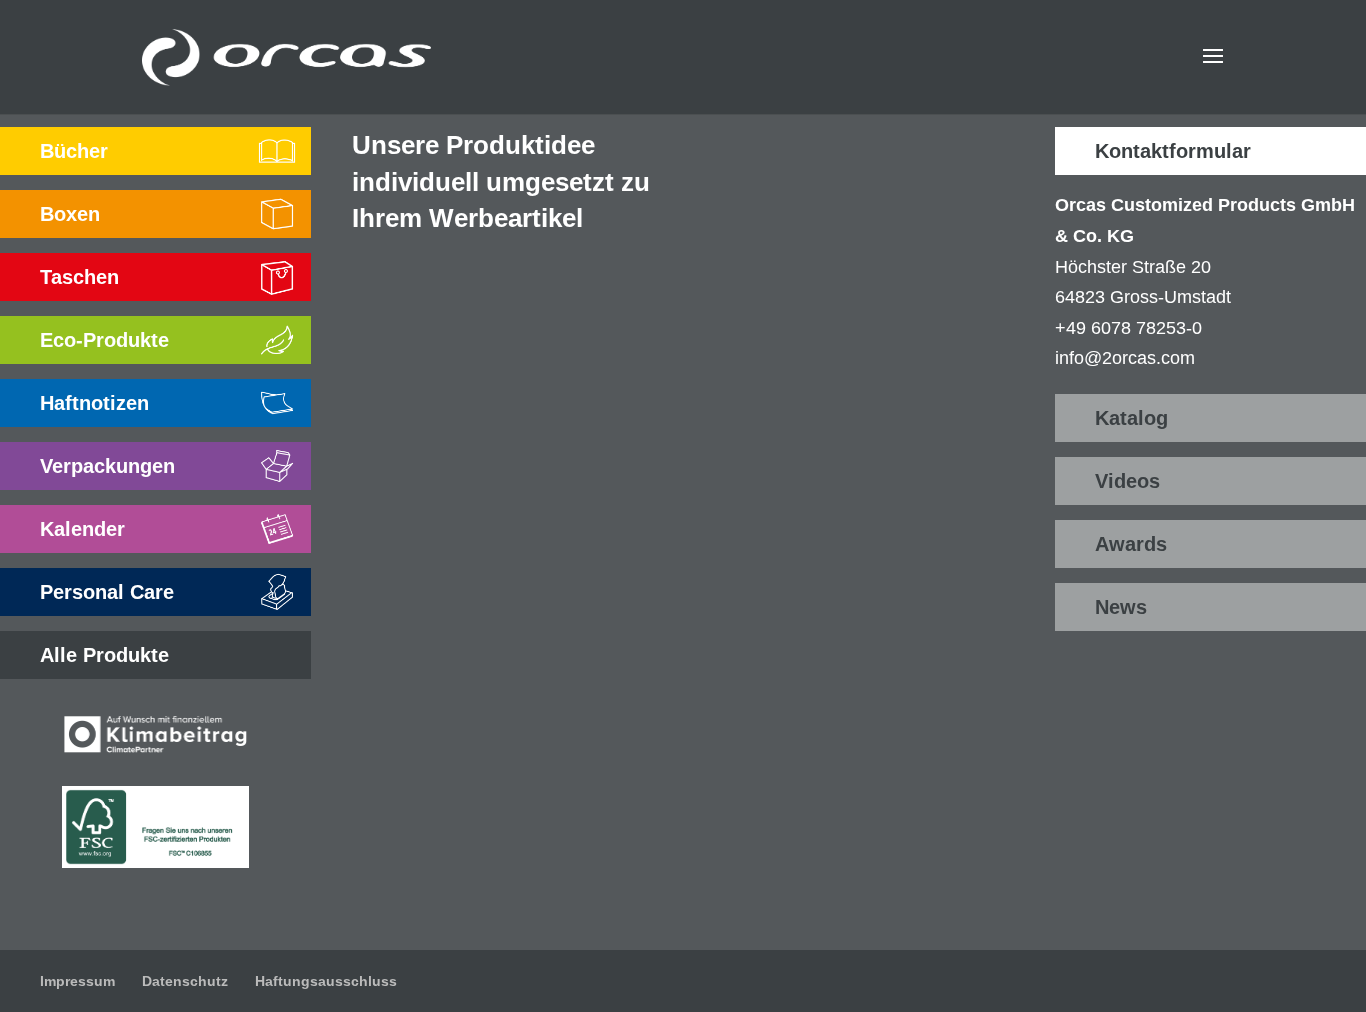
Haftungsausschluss (326, 981)
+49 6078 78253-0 (1128, 328)
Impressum (77, 981)
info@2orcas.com (1125, 358)
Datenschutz (185, 981)
